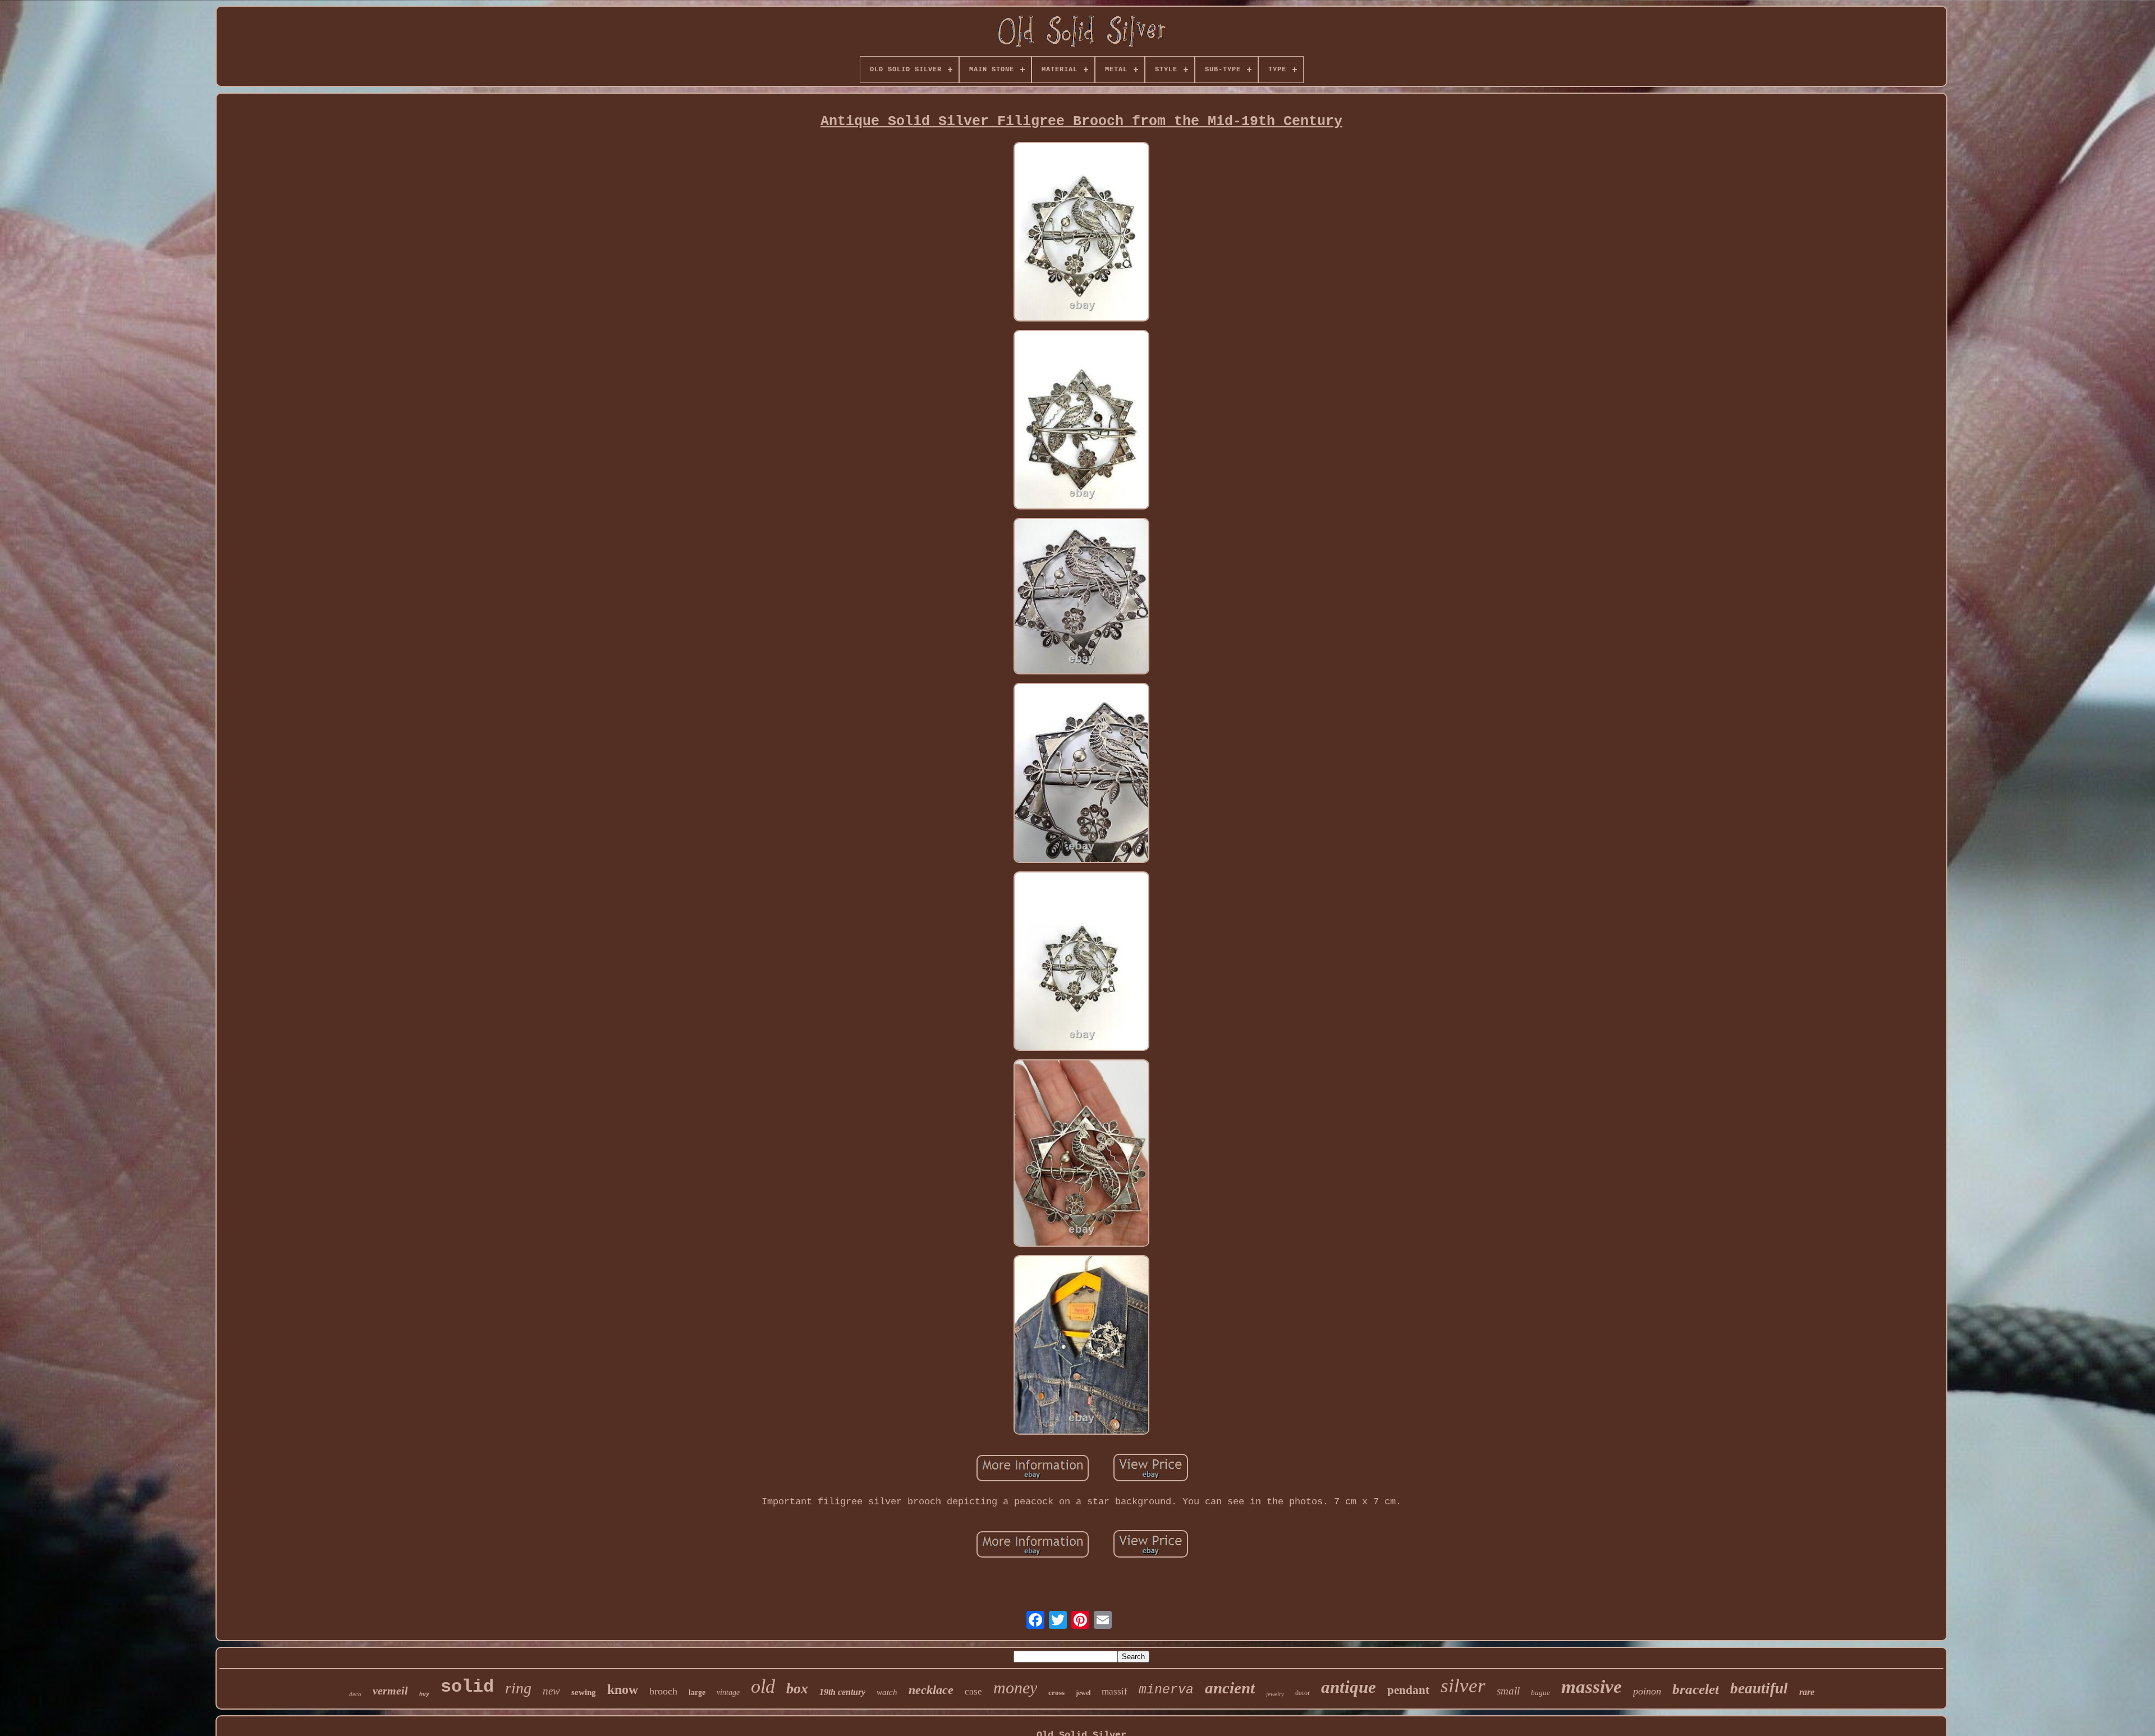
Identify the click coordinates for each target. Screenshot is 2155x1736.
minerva (1166, 1690)
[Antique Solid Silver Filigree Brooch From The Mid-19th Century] (1081, 233)
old (763, 1686)
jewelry (1275, 1694)
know (623, 1689)
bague (1540, 1693)
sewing (584, 1692)
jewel (1083, 1693)
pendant (1408, 1690)
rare (1807, 1692)
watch (887, 1692)
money (1015, 1687)
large (697, 1693)
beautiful (1759, 1688)
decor (1303, 1693)
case (973, 1691)
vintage (728, 1693)
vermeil (390, 1691)
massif (1115, 1691)
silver (1463, 1686)
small (1508, 1691)
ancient (1230, 1688)
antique (1349, 1687)
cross (1056, 1693)
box (797, 1689)
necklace (931, 1690)
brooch (663, 1691)
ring (518, 1688)
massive (1592, 1687)
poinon (1647, 1691)
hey (424, 1694)
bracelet (1696, 1689)
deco (355, 1694)
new (551, 1691)
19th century (842, 1692)
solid (467, 1687)
